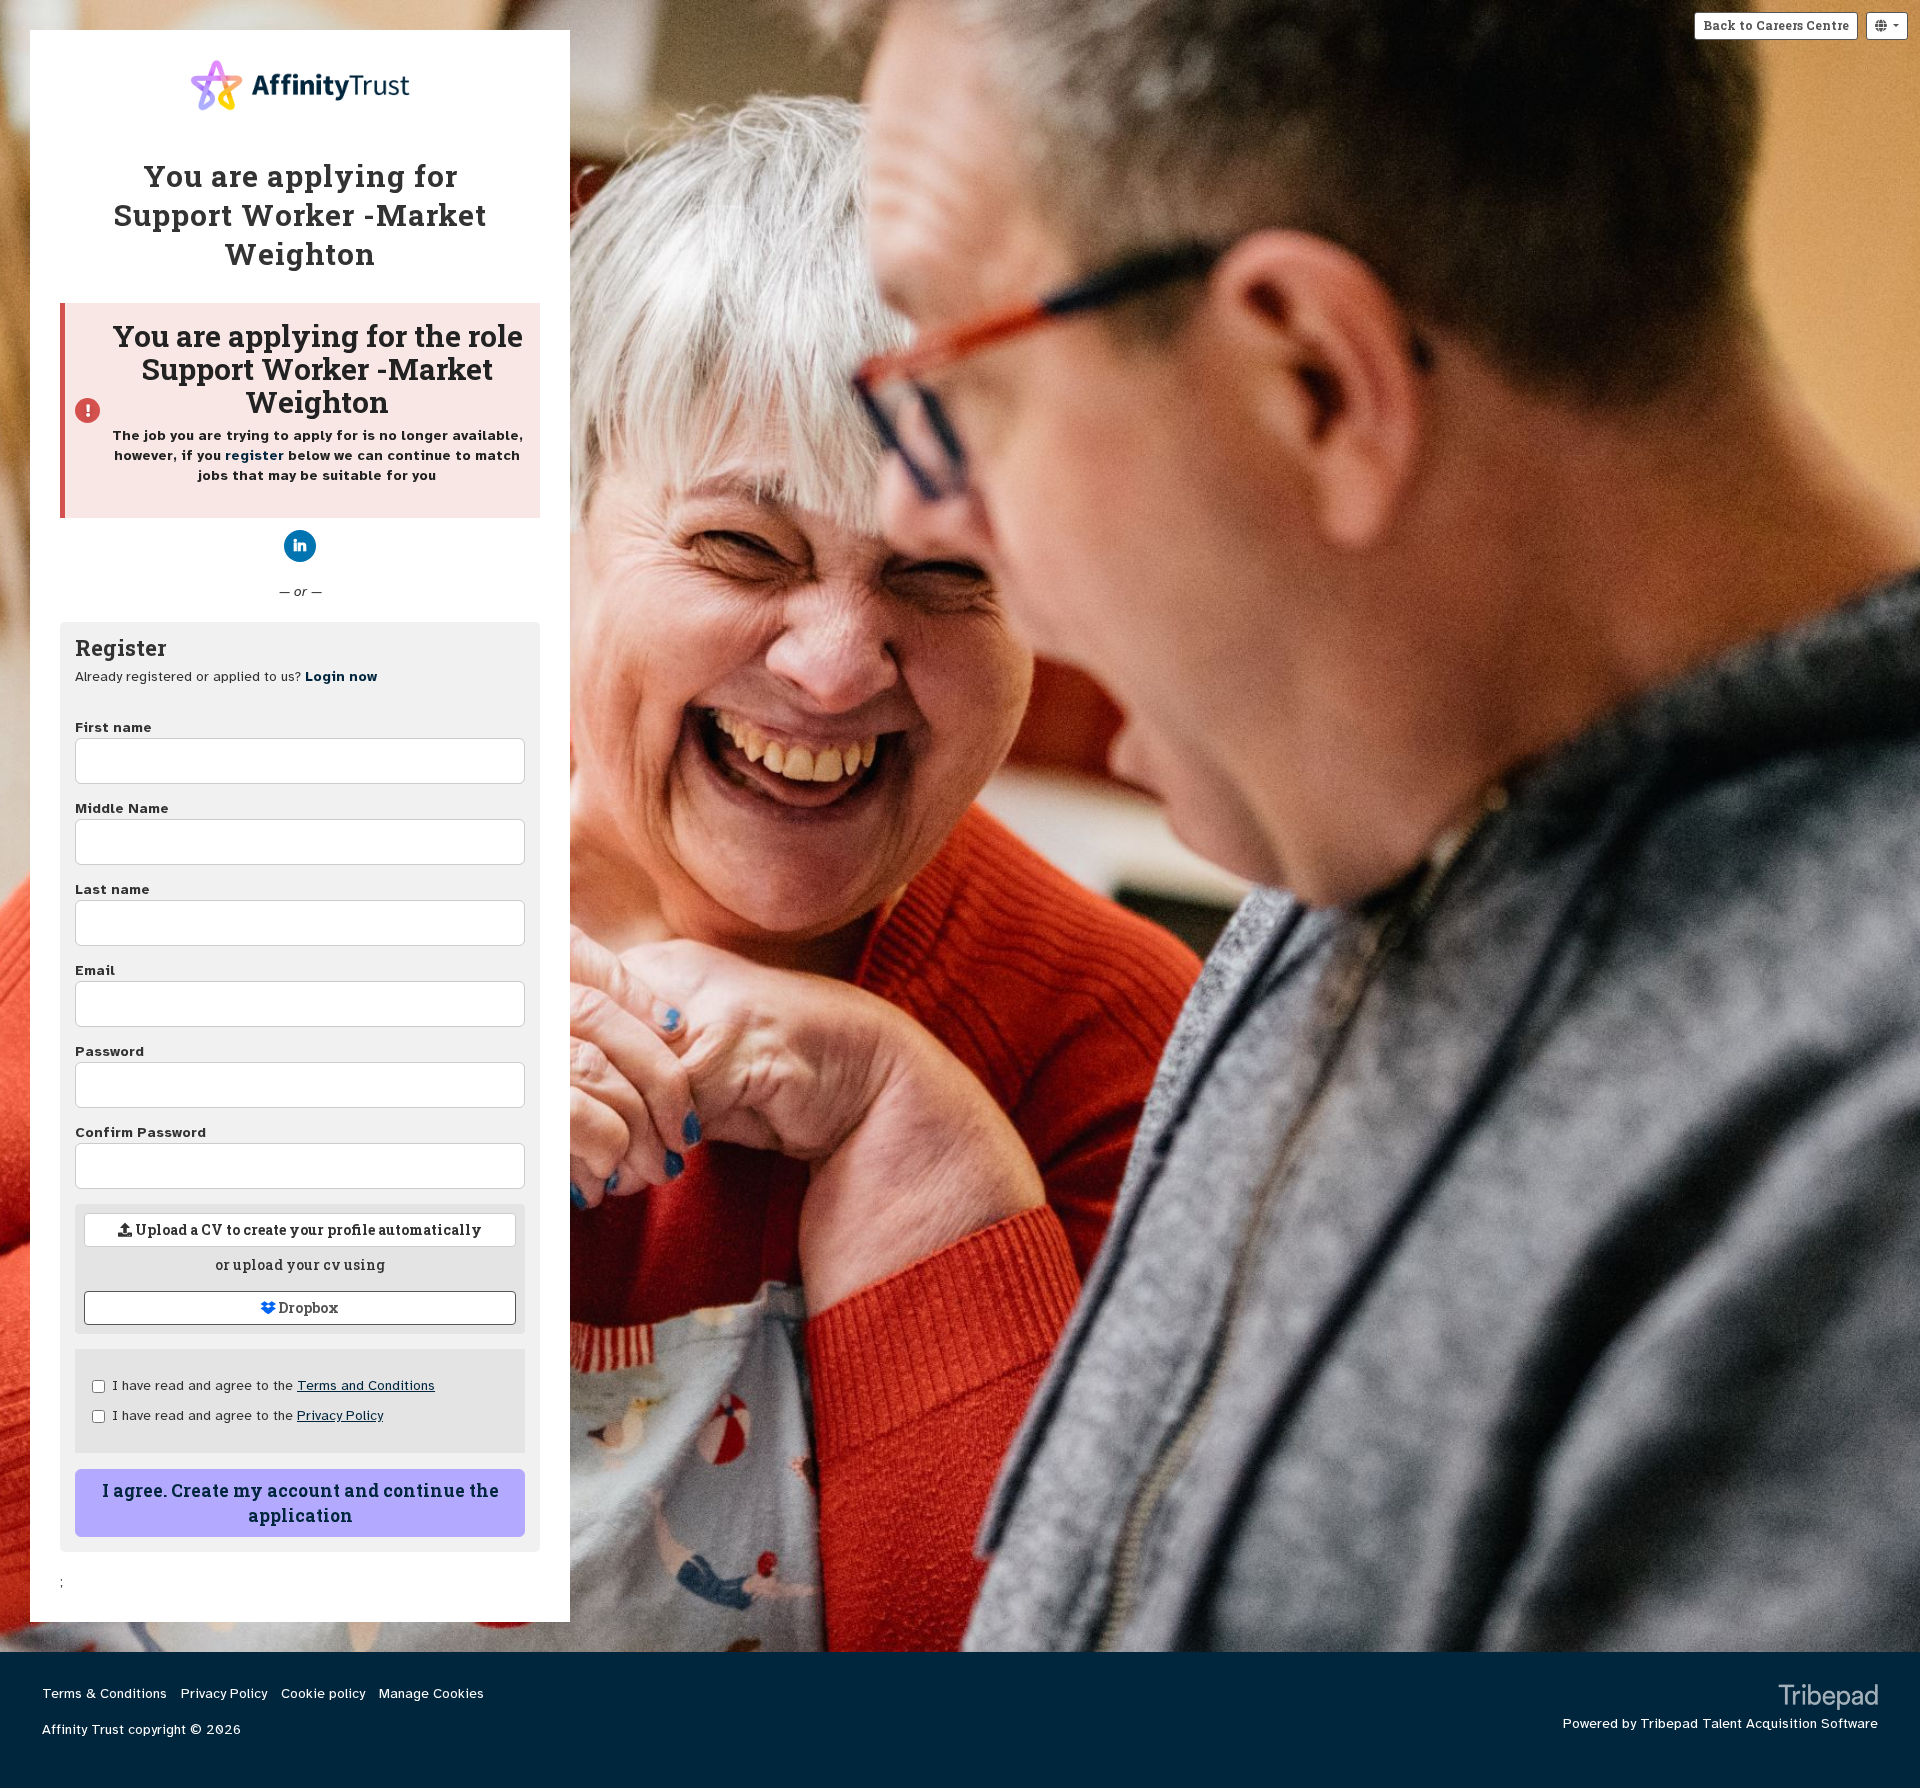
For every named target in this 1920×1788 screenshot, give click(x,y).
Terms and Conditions (366, 1385)
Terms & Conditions (104, 1693)
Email (95, 970)
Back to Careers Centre (1776, 25)
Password (109, 1051)
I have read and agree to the (273, 1385)
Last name (112, 889)
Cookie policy (323, 1693)
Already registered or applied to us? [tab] (226, 676)
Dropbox (307, 1307)
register (254, 455)
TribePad (1828, 1699)
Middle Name (122, 808)
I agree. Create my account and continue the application (300, 1503)
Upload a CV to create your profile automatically (307, 1229)
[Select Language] (1887, 26)
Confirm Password (140, 1132)
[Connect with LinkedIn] (300, 546)
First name (113, 727)
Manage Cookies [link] (431, 1693)
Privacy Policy (340, 1415)
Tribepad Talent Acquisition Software (1759, 1723)
